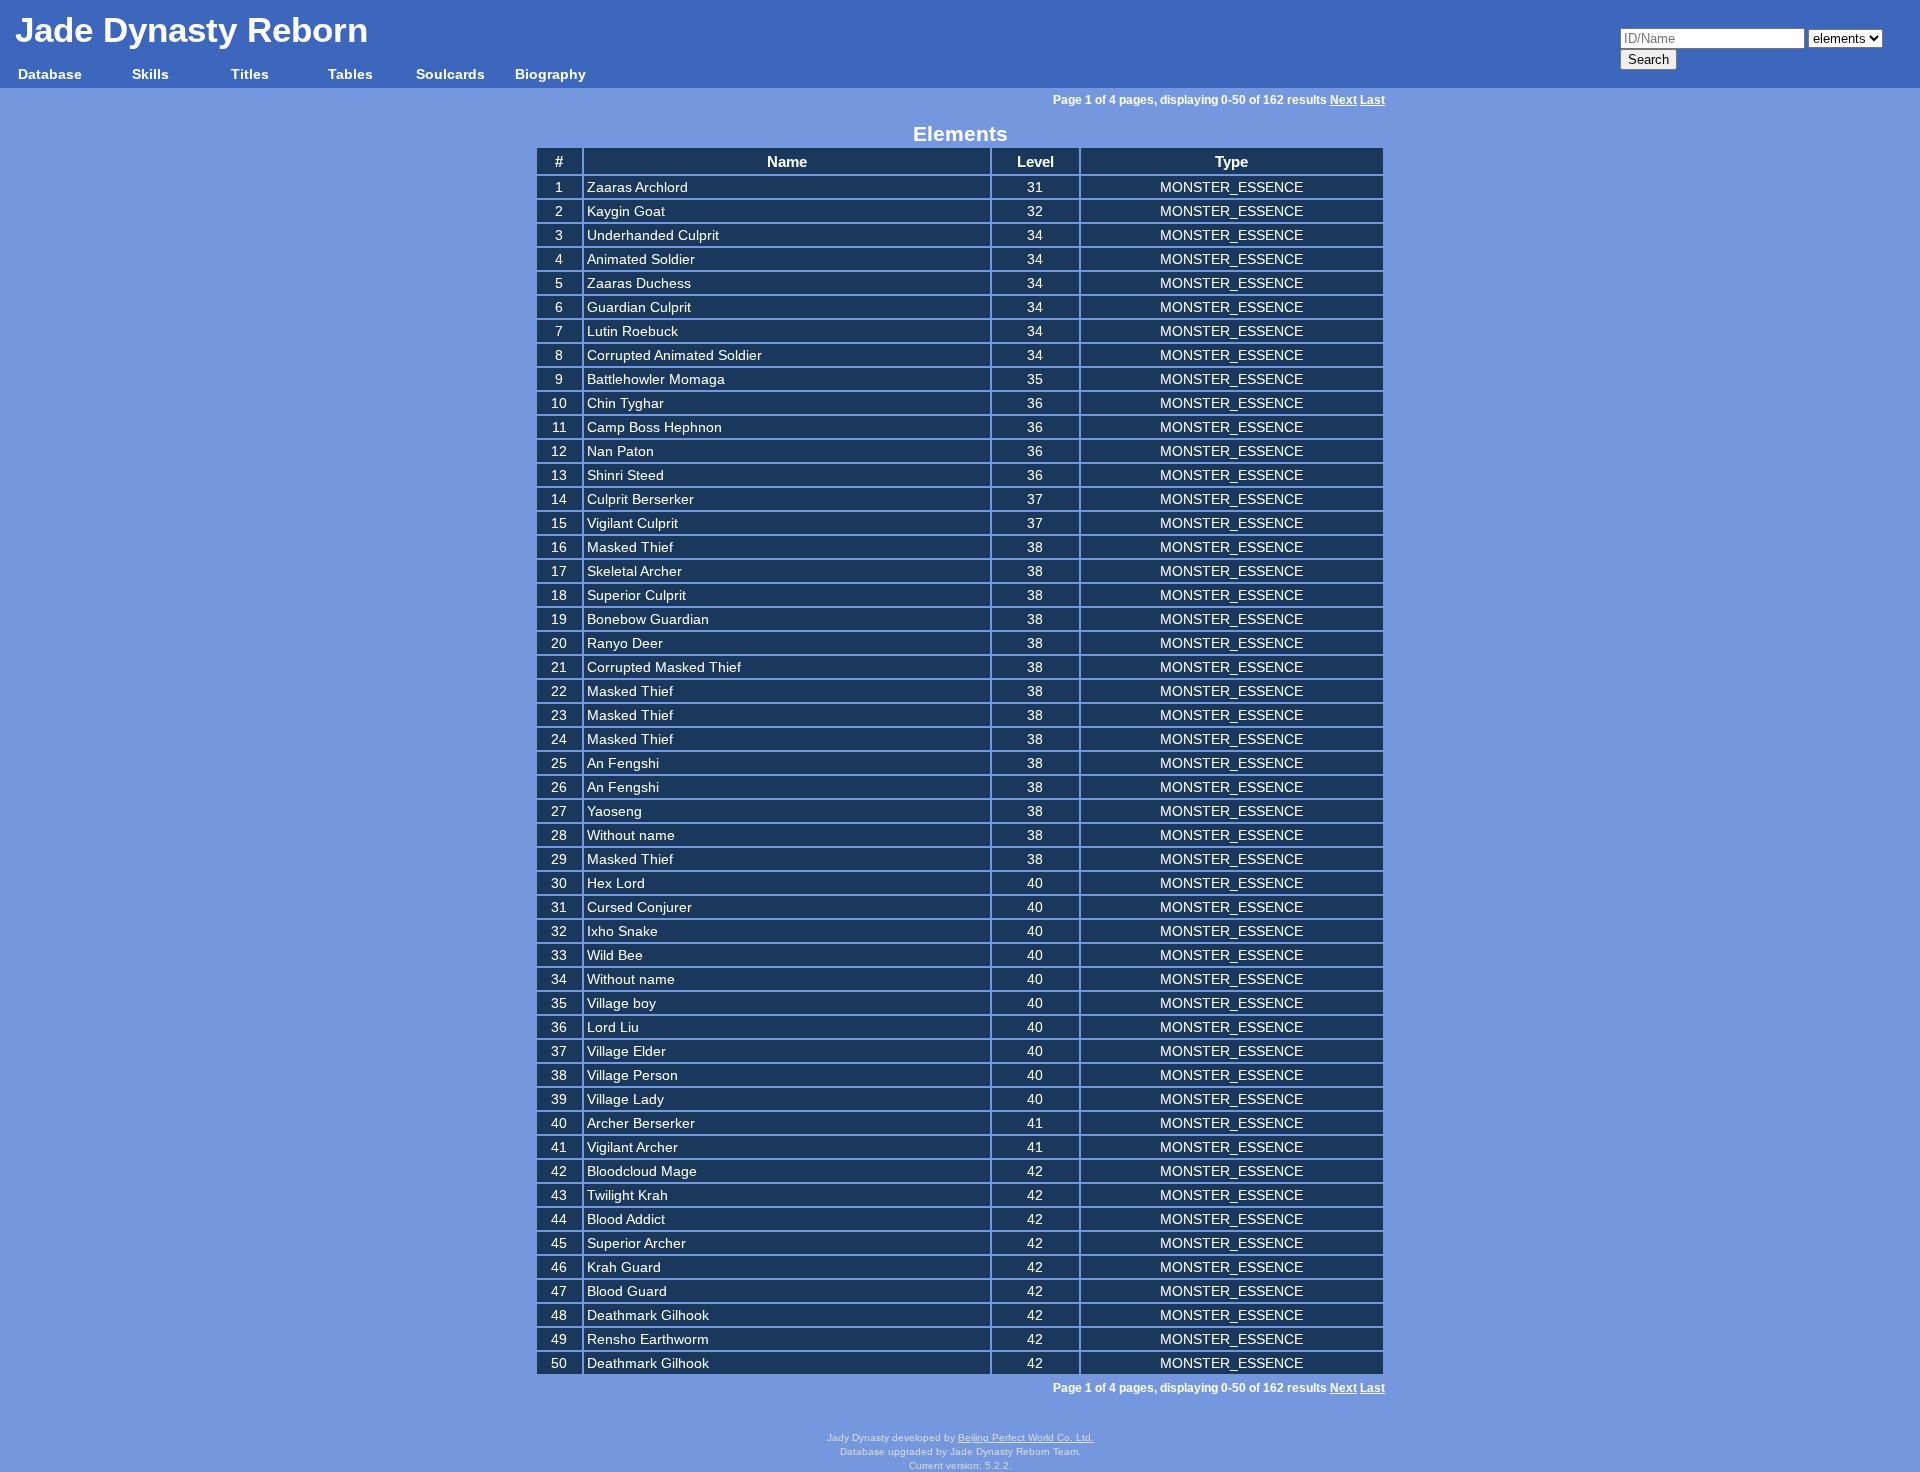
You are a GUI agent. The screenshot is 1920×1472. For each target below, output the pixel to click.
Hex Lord (616, 883)
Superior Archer (636, 1243)
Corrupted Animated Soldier (674, 355)
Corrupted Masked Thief (664, 667)
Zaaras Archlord (637, 187)
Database (50, 74)
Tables (350, 74)
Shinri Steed (625, 475)
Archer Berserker (641, 1123)
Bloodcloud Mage (642, 1171)
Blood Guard (627, 1291)
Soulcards (450, 74)
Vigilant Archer (632, 1147)
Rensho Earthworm (648, 1339)
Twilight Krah (627, 1195)
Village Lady (625, 1099)
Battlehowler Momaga (656, 379)
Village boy (621, 1003)
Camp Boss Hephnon (654, 427)
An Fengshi (623, 763)
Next (1343, 100)
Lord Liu (613, 1027)
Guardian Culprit (639, 307)
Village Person (632, 1075)
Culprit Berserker (640, 499)
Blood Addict (626, 1219)
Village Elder (626, 1051)
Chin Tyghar (625, 403)
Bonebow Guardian (648, 619)
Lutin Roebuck (632, 331)
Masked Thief (630, 547)
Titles (250, 74)
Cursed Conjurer (639, 907)
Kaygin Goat (626, 211)
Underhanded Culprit (653, 235)
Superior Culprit (636, 595)
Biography (550, 74)
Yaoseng (614, 811)
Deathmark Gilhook (648, 1315)
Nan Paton (620, 451)
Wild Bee (615, 955)
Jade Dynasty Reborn (191, 29)
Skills (150, 74)
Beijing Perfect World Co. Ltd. (1026, 1437)
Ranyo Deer (625, 643)
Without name (631, 835)
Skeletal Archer (634, 571)
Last (1372, 100)
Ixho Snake (622, 931)
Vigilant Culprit (632, 523)
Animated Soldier (641, 259)
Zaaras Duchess (639, 283)
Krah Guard (624, 1267)
